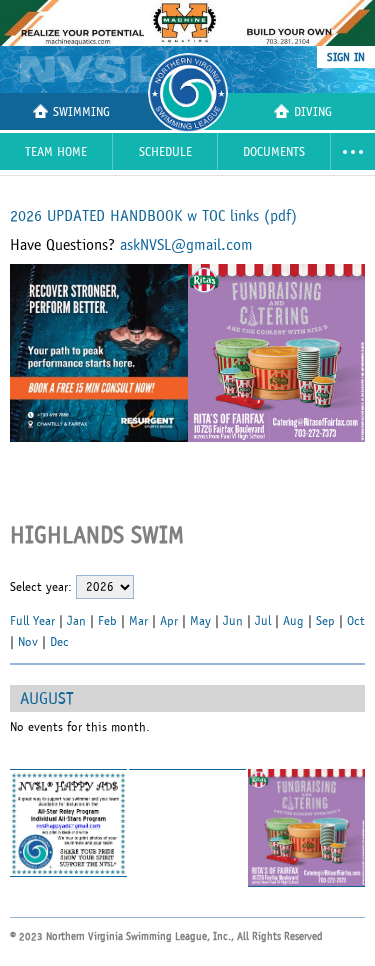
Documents (274, 152)
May (200, 621)
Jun (233, 621)
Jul (263, 621)
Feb (107, 621)
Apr (169, 621)
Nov (28, 642)
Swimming (81, 112)
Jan (76, 621)
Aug (293, 621)
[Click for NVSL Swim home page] (89, 69)
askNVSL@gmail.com (186, 245)
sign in (346, 57)
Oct (356, 621)
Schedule (165, 152)
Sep (325, 621)
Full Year (32, 621)
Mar (138, 621)
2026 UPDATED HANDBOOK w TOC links (153, 216)
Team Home (56, 152)
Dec (59, 642)
